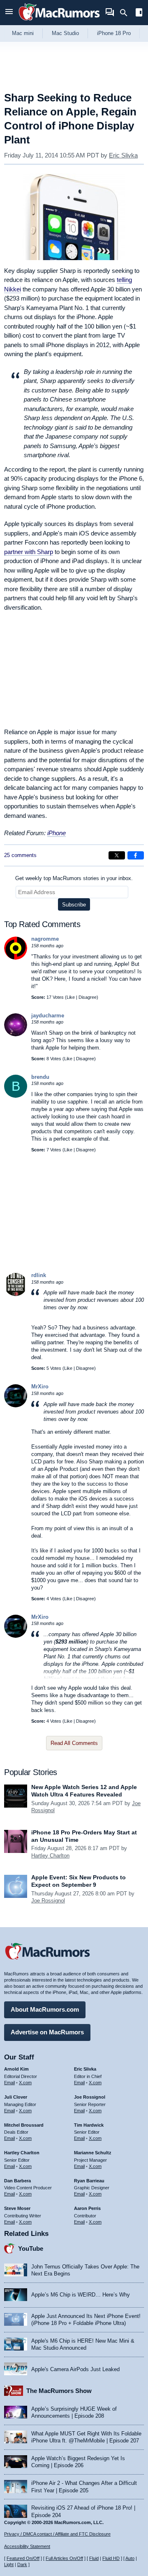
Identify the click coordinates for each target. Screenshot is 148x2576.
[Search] (126, 13)
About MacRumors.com (45, 2009)
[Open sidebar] (139, 13)
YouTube (31, 2248)
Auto (130, 2558)
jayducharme (48, 1016)
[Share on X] (117, 855)
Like (71, 997)
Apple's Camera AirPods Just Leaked (75, 2369)
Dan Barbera (17, 2181)
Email (9, 2083)
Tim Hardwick (89, 2125)
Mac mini (23, 33)
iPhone (57, 833)
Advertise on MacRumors (47, 2032)
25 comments (20, 855)
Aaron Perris (87, 2208)
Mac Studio (65, 33)
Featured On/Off (23, 2558)
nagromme (45, 939)
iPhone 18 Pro (114, 33)
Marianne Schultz (93, 2153)
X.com (25, 2083)
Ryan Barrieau (89, 2181)
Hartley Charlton (50, 1856)
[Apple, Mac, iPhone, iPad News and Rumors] (59, 22)
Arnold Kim (16, 2069)
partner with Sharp (29, 552)
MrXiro (40, 1387)
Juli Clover (16, 2097)
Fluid (94, 2558)
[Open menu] (9, 13)
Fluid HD (111, 2558)
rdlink (39, 1275)
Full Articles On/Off (64, 2558)
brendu (40, 1077)
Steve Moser (17, 2208)
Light (9, 2564)
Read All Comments (74, 1743)
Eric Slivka (123, 155)
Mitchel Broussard (24, 2125)
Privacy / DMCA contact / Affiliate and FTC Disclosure (57, 2534)
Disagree (88, 997)
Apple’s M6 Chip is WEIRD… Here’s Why (81, 2295)
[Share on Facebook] (136, 855)
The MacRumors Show (59, 2391)
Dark (22, 2564)
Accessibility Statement (27, 2546)
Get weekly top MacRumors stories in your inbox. (74, 878)
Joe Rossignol (48, 1901)
